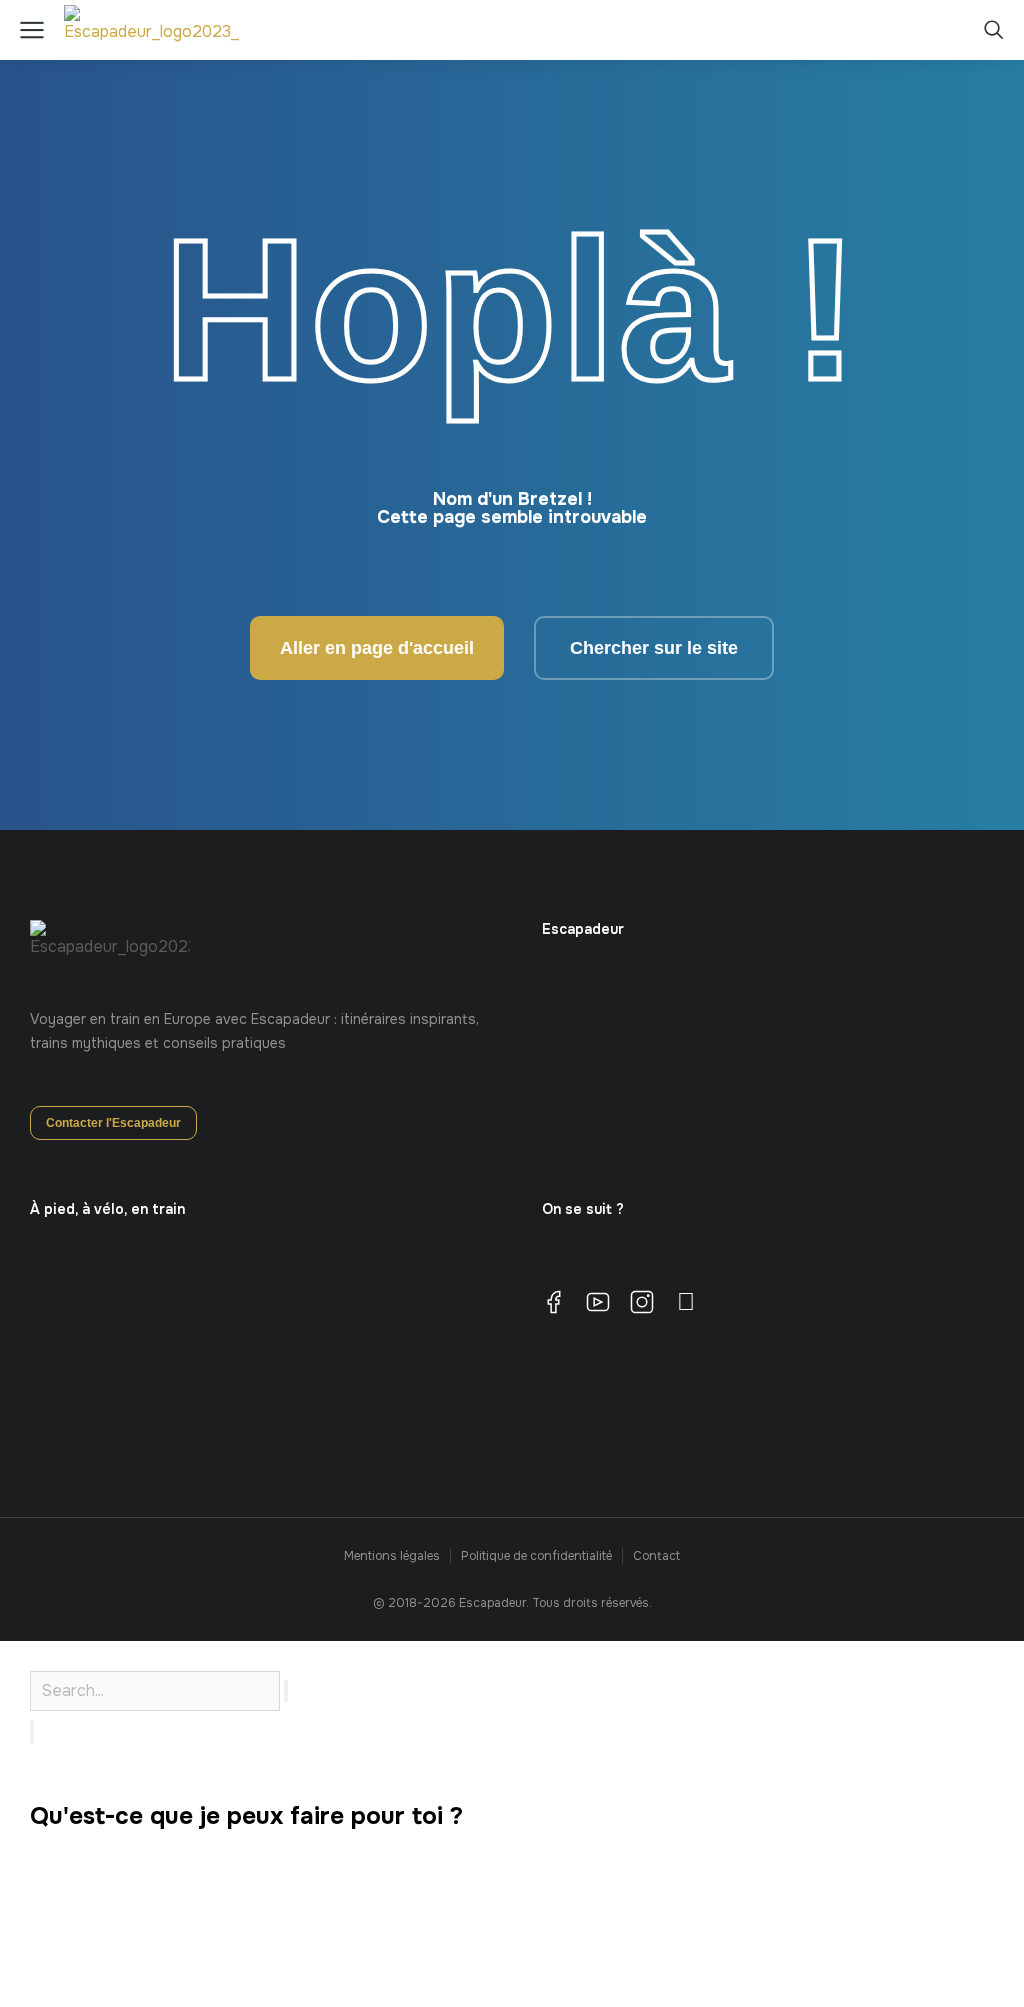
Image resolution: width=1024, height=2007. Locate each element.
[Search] (32, 1732)
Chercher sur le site (654, 648)
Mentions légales (392, 1556)
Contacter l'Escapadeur (113, 1123)
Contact (656, 1556)
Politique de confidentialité (536, 1556)
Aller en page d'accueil (377, 648)
